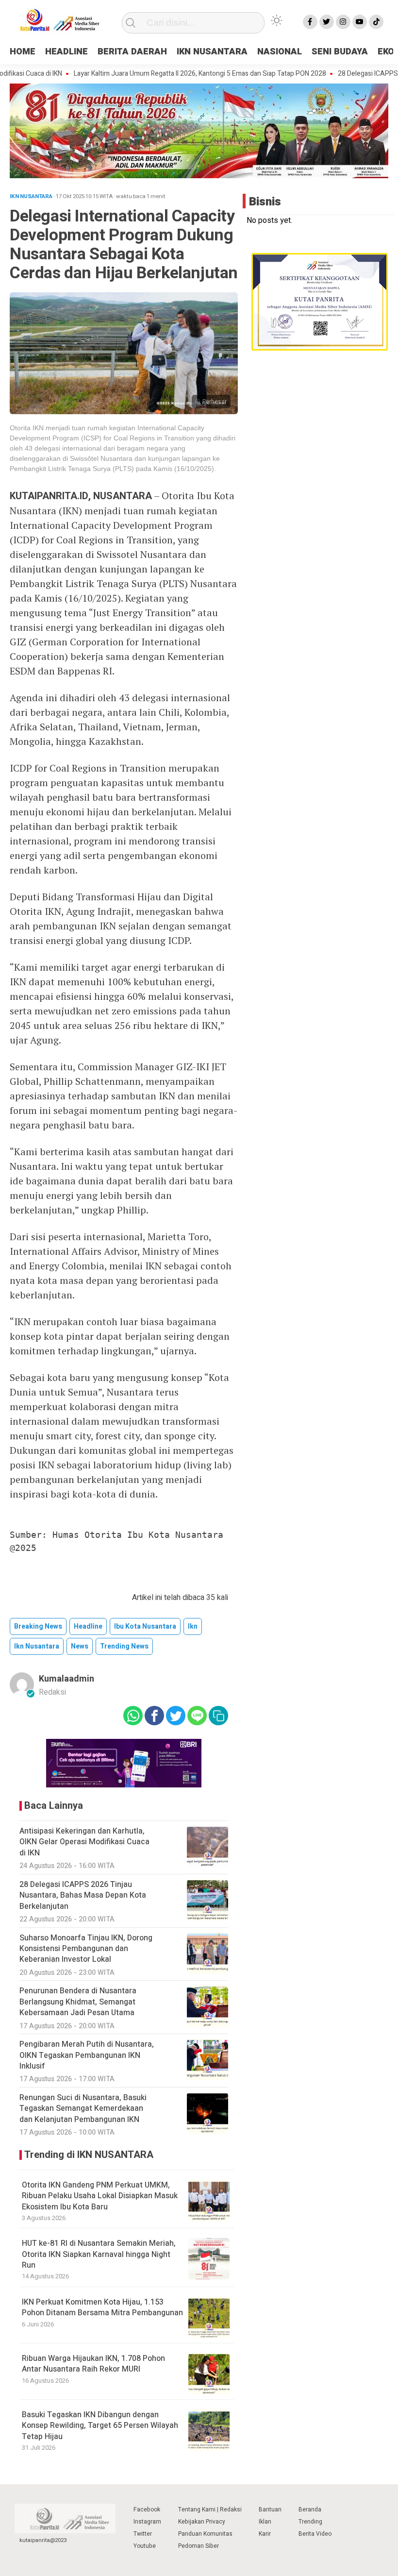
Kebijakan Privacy (202, 2522)
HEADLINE (66, 52)
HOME (23, 52)
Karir (265, 2534)
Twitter (143, 2534)
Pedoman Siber (199, 2546)
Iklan (265, 2522)
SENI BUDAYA (340, 52)
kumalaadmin (66, 1679)
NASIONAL (280, 52)
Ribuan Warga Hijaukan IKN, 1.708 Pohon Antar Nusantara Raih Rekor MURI (93, 2364)
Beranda (310, 2509)
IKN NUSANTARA (212, 52)
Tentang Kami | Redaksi (210, 2509)
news (80, 1646)
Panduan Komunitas (205, 2534)
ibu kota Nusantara (145, 1626)
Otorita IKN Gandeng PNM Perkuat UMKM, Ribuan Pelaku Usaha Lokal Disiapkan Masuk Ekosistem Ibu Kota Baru (100, 2196)
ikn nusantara (37, 1646)
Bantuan (270, 2509)
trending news (124, 1646)
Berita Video (315, 2534)
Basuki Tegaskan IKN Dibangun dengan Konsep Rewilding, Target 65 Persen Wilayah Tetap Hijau (100, 2426)
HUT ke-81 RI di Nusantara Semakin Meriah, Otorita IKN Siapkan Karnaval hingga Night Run (99, 2254)
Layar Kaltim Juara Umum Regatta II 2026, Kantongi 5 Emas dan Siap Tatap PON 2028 (171, 74)
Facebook (147, 2509)
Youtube (145, 2546)
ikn (193, 1626)
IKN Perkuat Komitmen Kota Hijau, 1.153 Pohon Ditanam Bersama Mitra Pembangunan (102, 2307)
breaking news (38, 1626)
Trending (310, 2522)
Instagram (147, 2522)
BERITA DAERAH (132, 52)
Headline (88, 1626)
